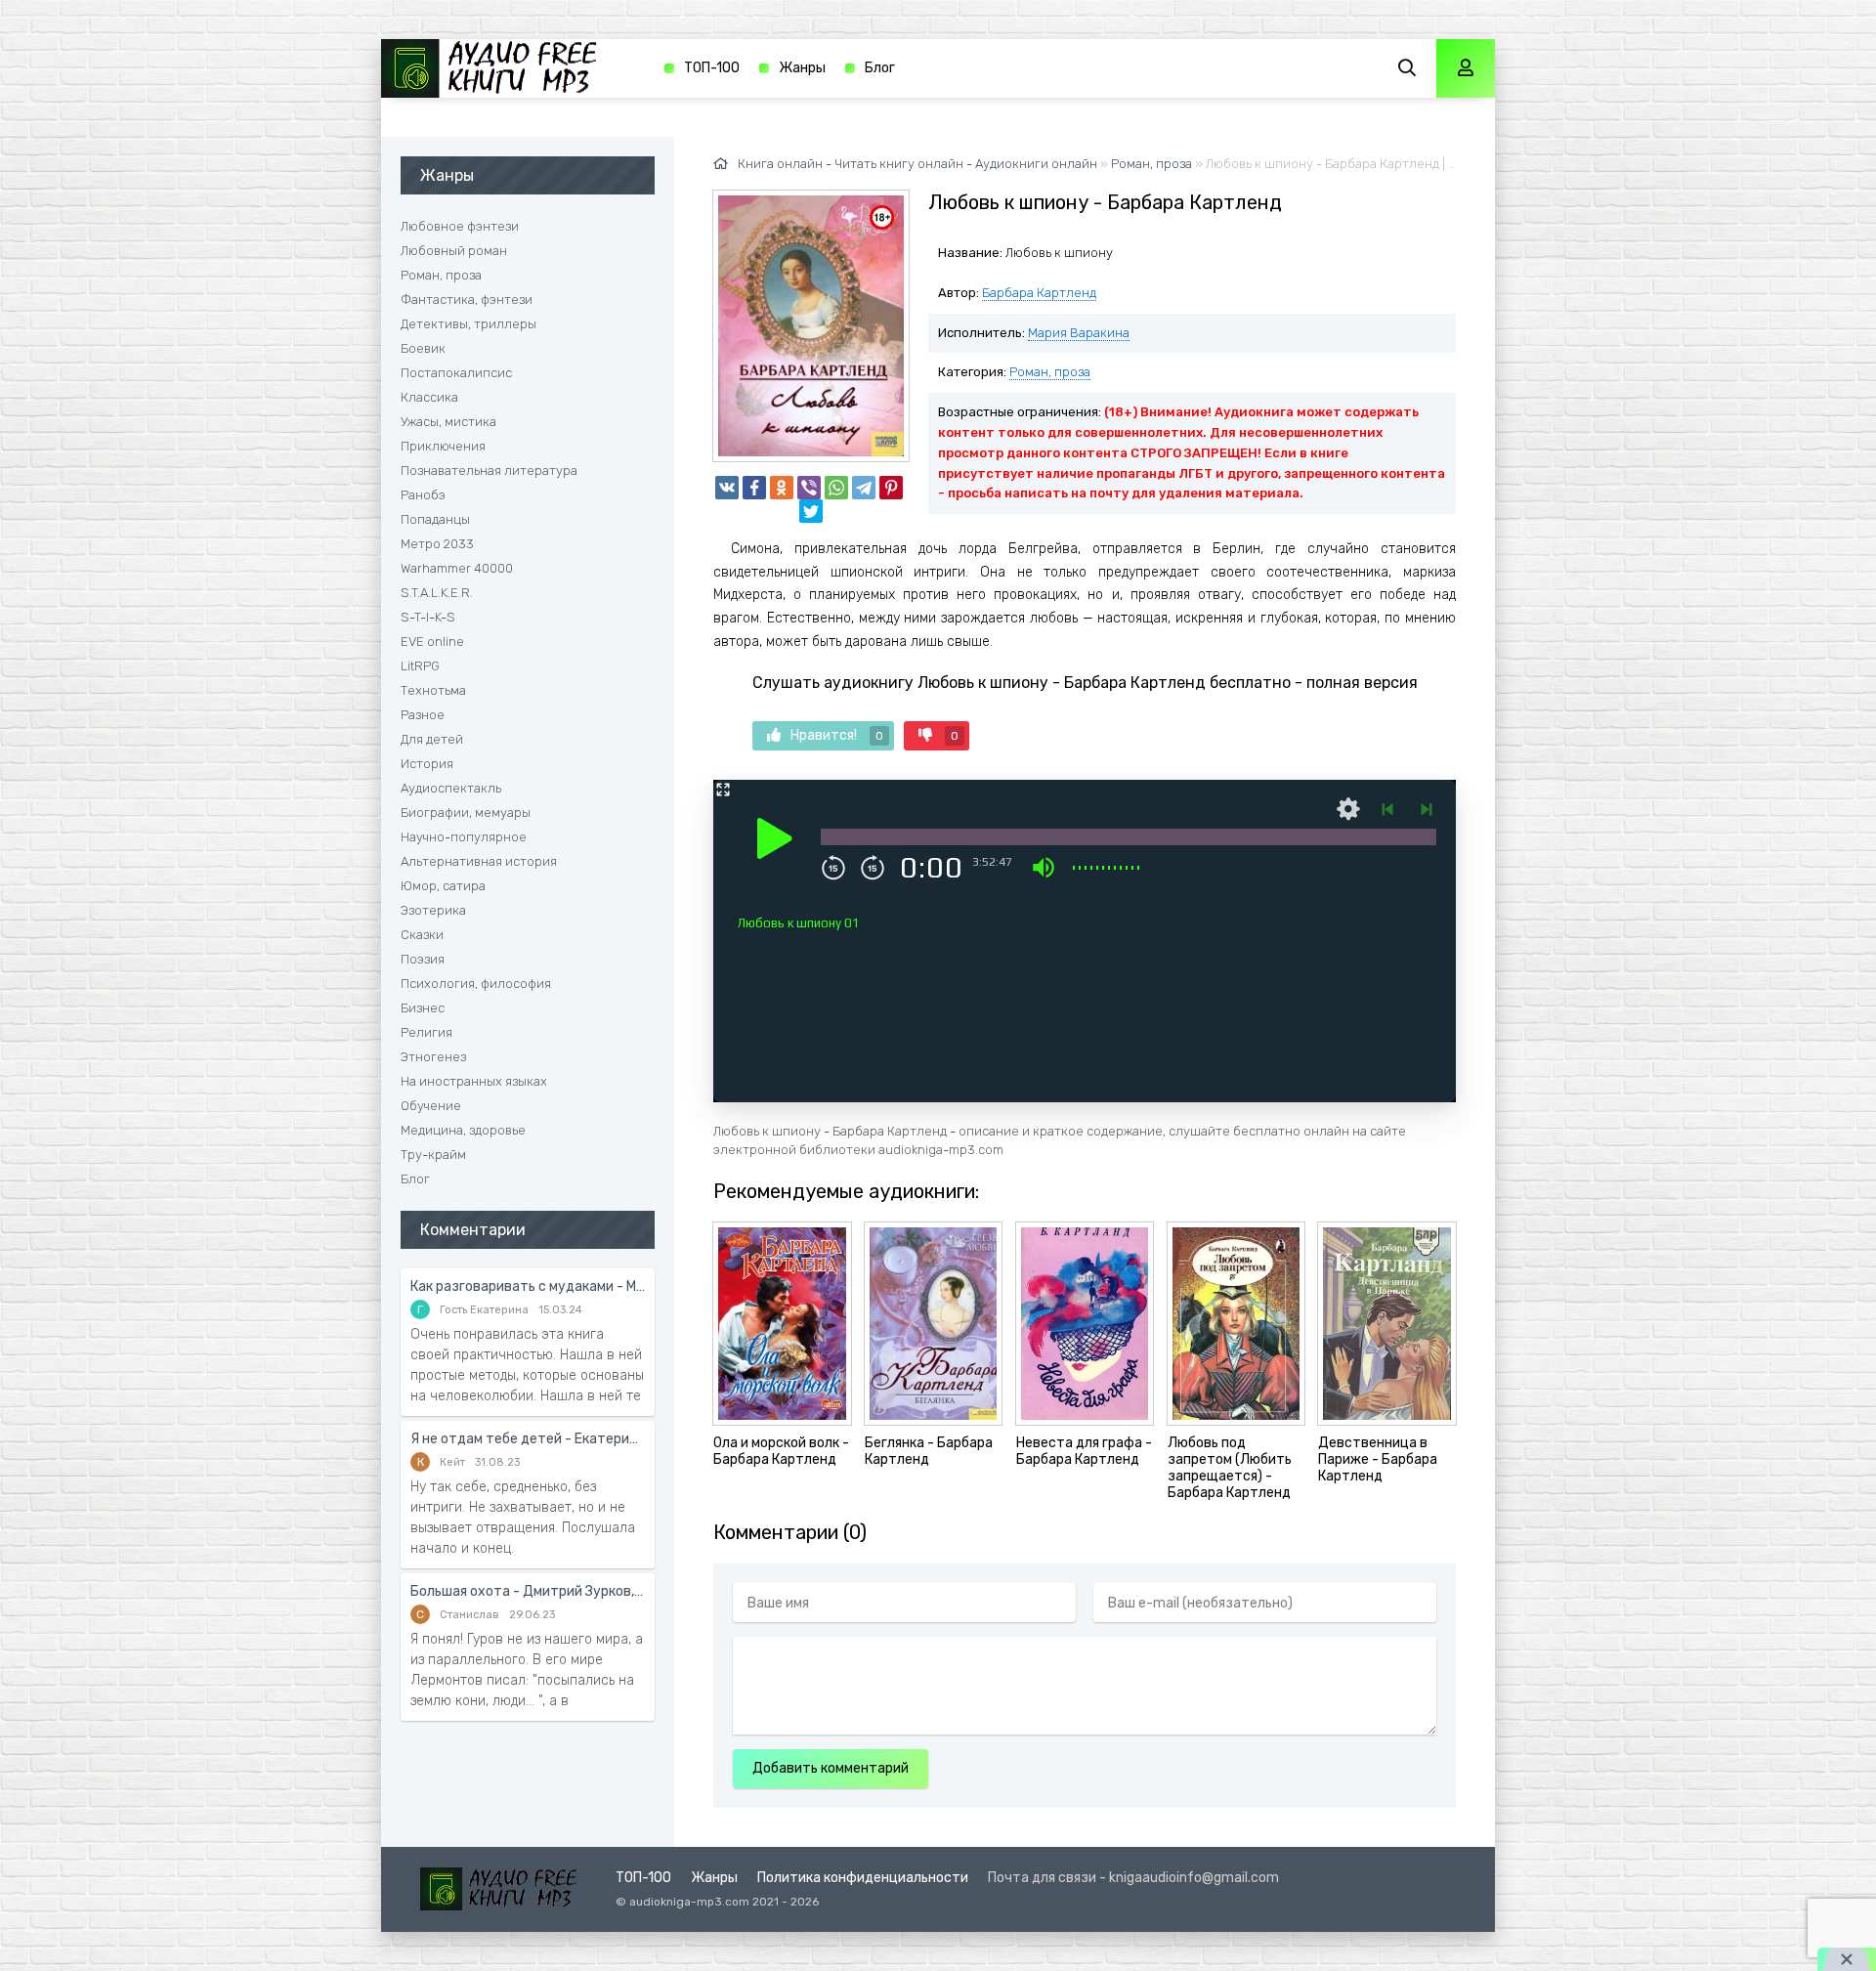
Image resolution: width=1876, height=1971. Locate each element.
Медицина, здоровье (463, 1130)
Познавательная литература (489, 471)
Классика (429, 397)
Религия (426, 1032)
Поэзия (423, 959)
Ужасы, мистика (448, 422)
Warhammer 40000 (457, 568)
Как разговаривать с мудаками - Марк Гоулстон (528, 1286)
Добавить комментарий (831, 1768)
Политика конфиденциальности (863, 1878)
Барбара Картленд (1039, 293)
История (427, 764)
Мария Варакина (1079, 333)
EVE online (432, 642)
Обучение (431, 1106)
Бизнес (423, 1008)
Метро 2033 (437, 544)
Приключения (443, 446)
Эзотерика (433, 910)
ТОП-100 (712, 68)
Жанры (802, 68)
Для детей (432, 739)
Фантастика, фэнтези (467, 300)
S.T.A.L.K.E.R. (437, 593)
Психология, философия (476, 984)
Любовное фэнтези (460, 226)
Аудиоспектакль (451, 788)
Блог (880, 68)
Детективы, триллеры (469, 324)
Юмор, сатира (443, 886)
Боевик (423, 348)
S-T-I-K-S (428, 617)
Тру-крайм (433, 1155)
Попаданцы (435, 519)
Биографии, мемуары (466, 813)
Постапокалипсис (456, 373)
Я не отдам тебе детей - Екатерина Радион (528, 1439)
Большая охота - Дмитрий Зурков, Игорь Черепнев (528, 1591)
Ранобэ (423, 495)
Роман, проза (1050, 372)
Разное (423, 715)
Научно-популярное (464, 837)
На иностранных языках (474, 1081)
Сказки (422, 935)
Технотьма (433, 690)
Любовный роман (454, 251)
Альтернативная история (479, 861)
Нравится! (837, 735)
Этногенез (433, 1057)
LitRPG (420, 666)
